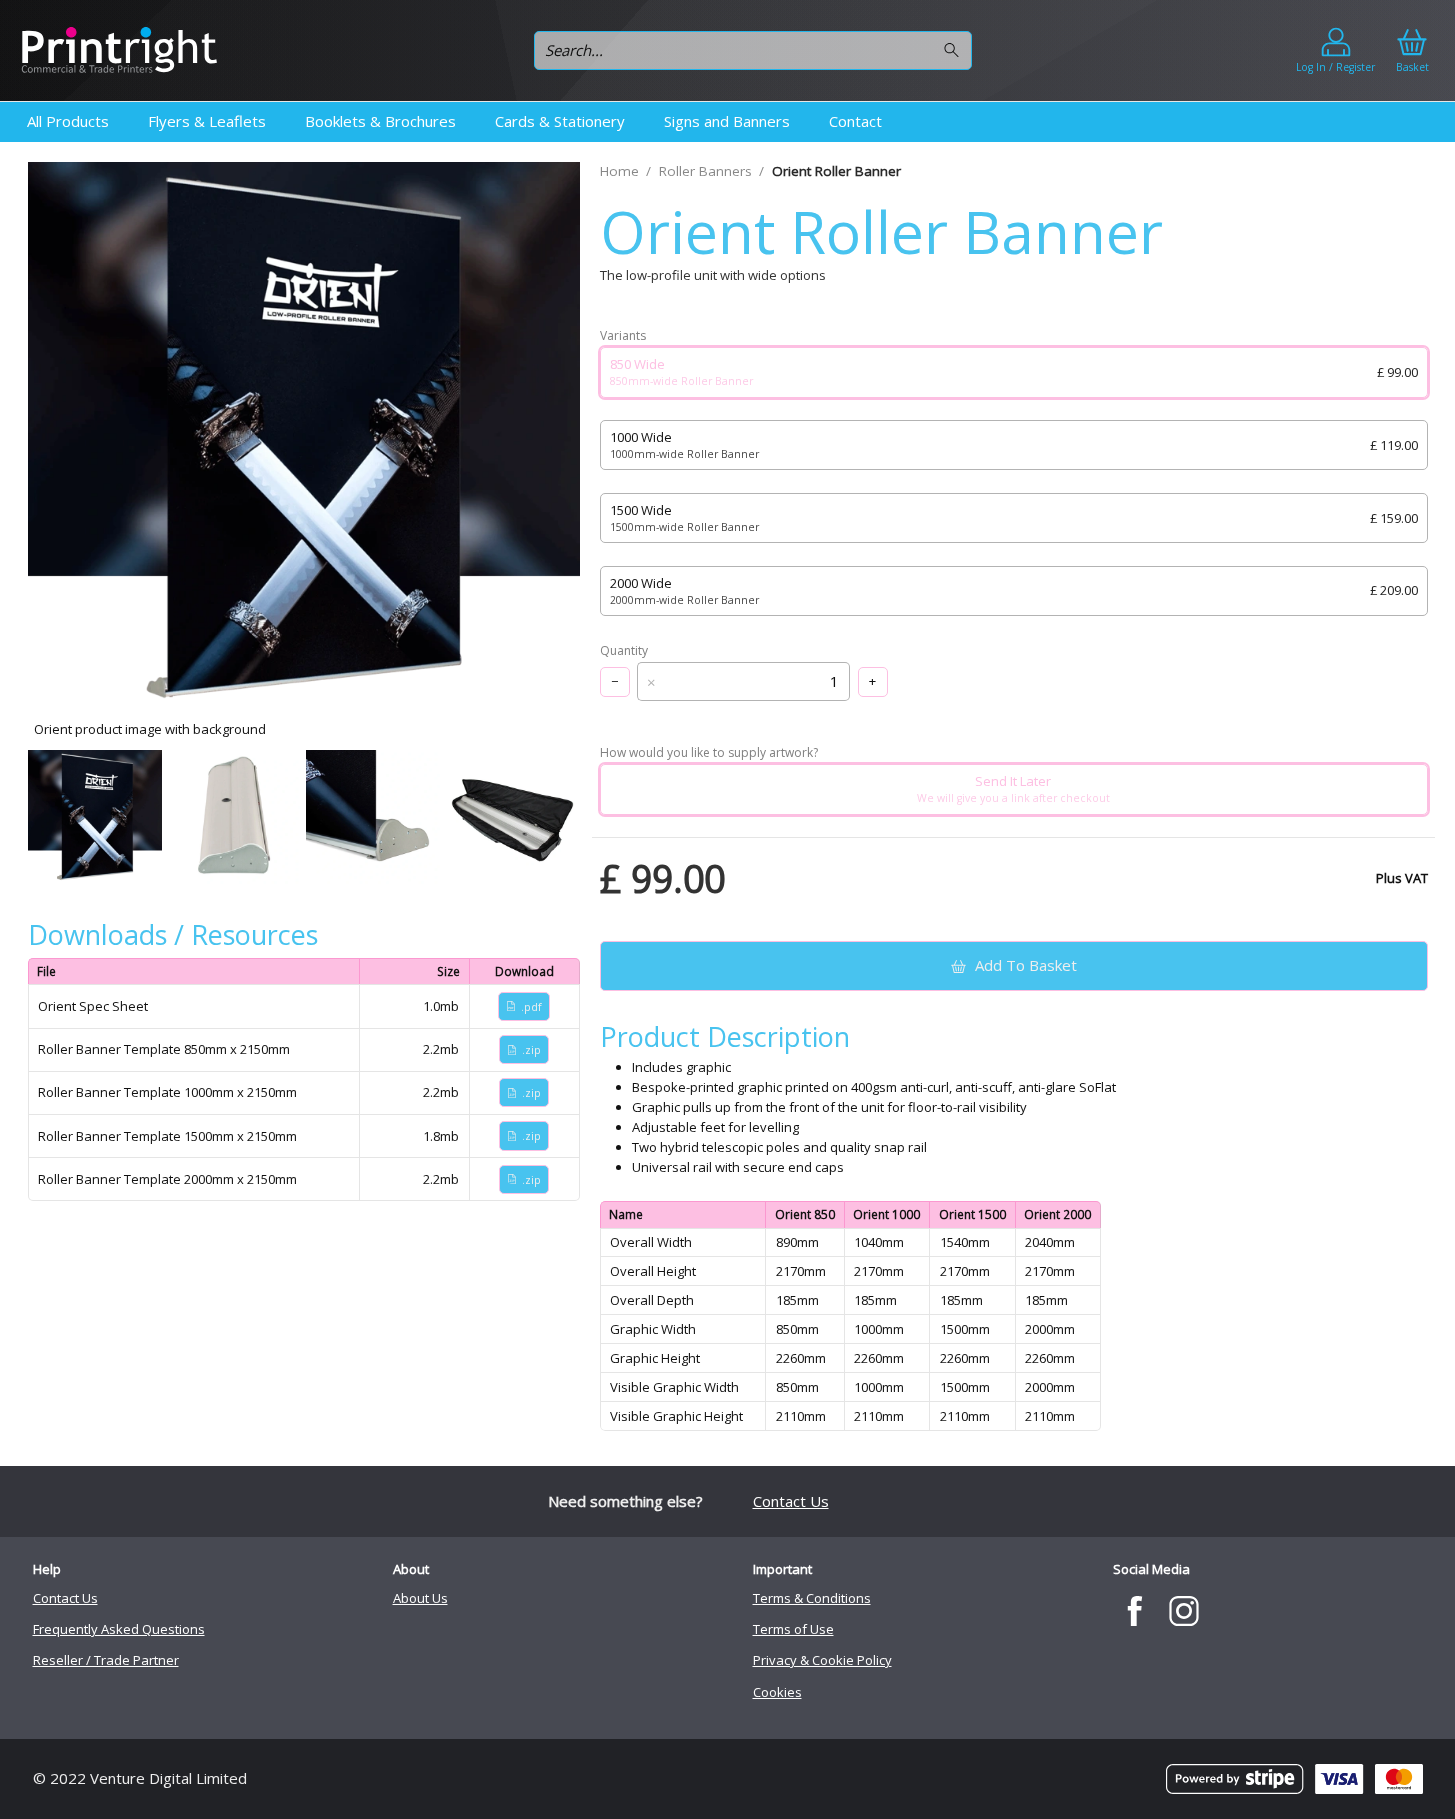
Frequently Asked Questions (119, 1629)
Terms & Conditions (812, 1598)
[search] (954, 50)
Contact (855, 121)
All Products (68, 121)
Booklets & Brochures (380, 121)
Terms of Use (793, 1629)
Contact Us (791, 1501)
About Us (420, 1598)
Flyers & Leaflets (207, 121)
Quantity (624, 651)
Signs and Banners (727, 121)
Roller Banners (705, 171)
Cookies (777, 1692)
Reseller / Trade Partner (106, 1660)
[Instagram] (1183, 1611)
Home (619, 171)
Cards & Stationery (560, 121)
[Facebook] (1135, 1611)
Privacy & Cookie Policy (822, 1660)
